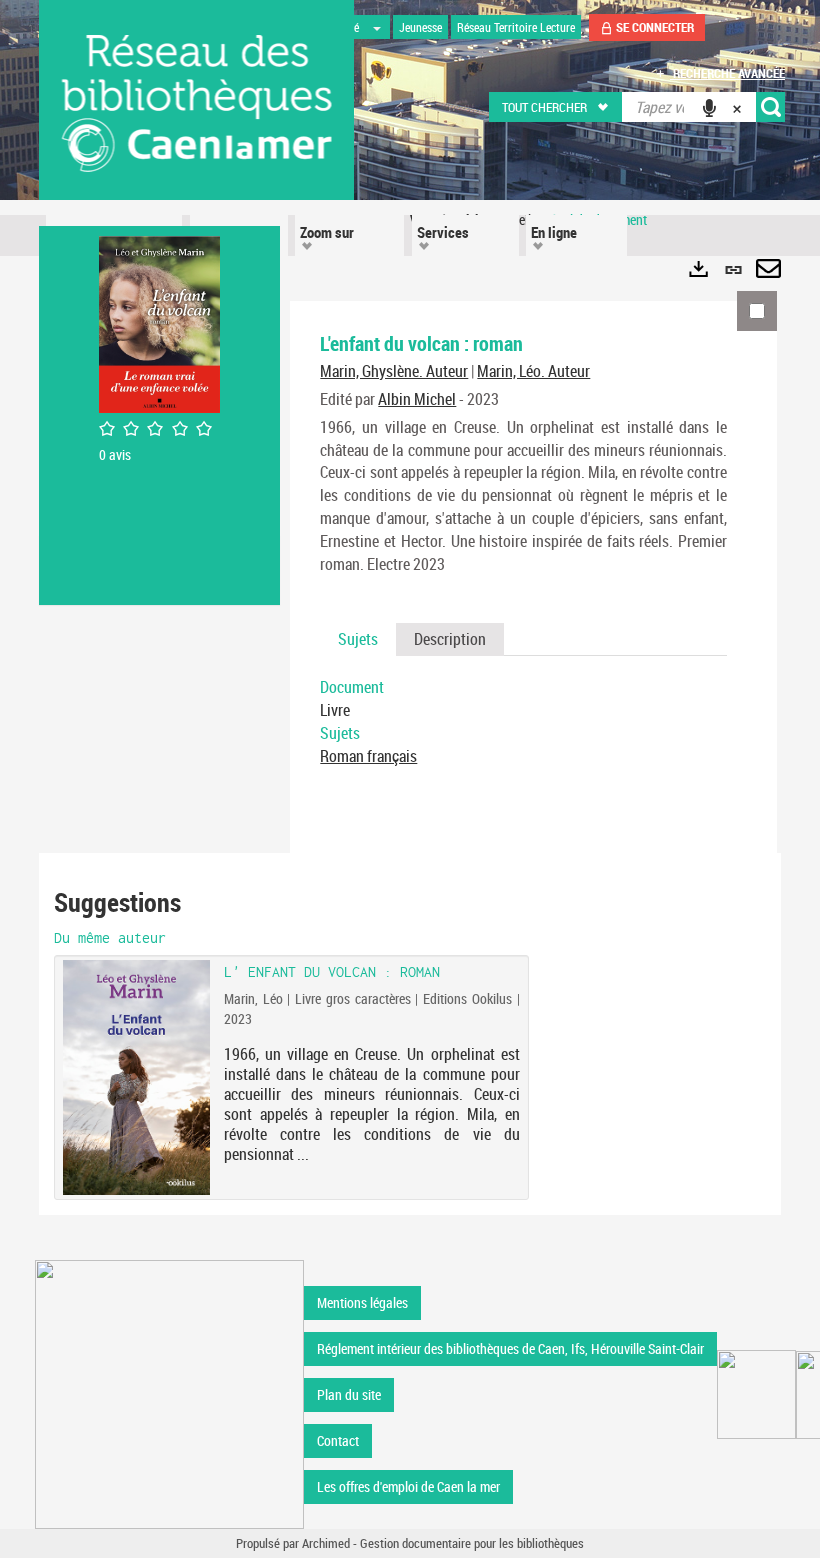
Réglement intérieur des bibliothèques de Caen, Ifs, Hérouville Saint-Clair (510, 1348)
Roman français (368, 756)
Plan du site (349, 1394)
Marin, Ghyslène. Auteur (394, 371)
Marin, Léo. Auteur (533, 371)
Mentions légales (362, 1302)
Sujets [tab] (358, 639)
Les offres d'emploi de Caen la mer (408, 1486)
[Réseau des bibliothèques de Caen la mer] (169, 1392)
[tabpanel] (523, 721)
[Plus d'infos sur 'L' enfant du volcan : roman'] (136, 1077)
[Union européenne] (756, 1394)
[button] (556, 107)
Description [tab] (450, 639)
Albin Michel (417, 399)
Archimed (326, 1543)
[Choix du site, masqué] (377, 27)
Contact (338, 1440)
